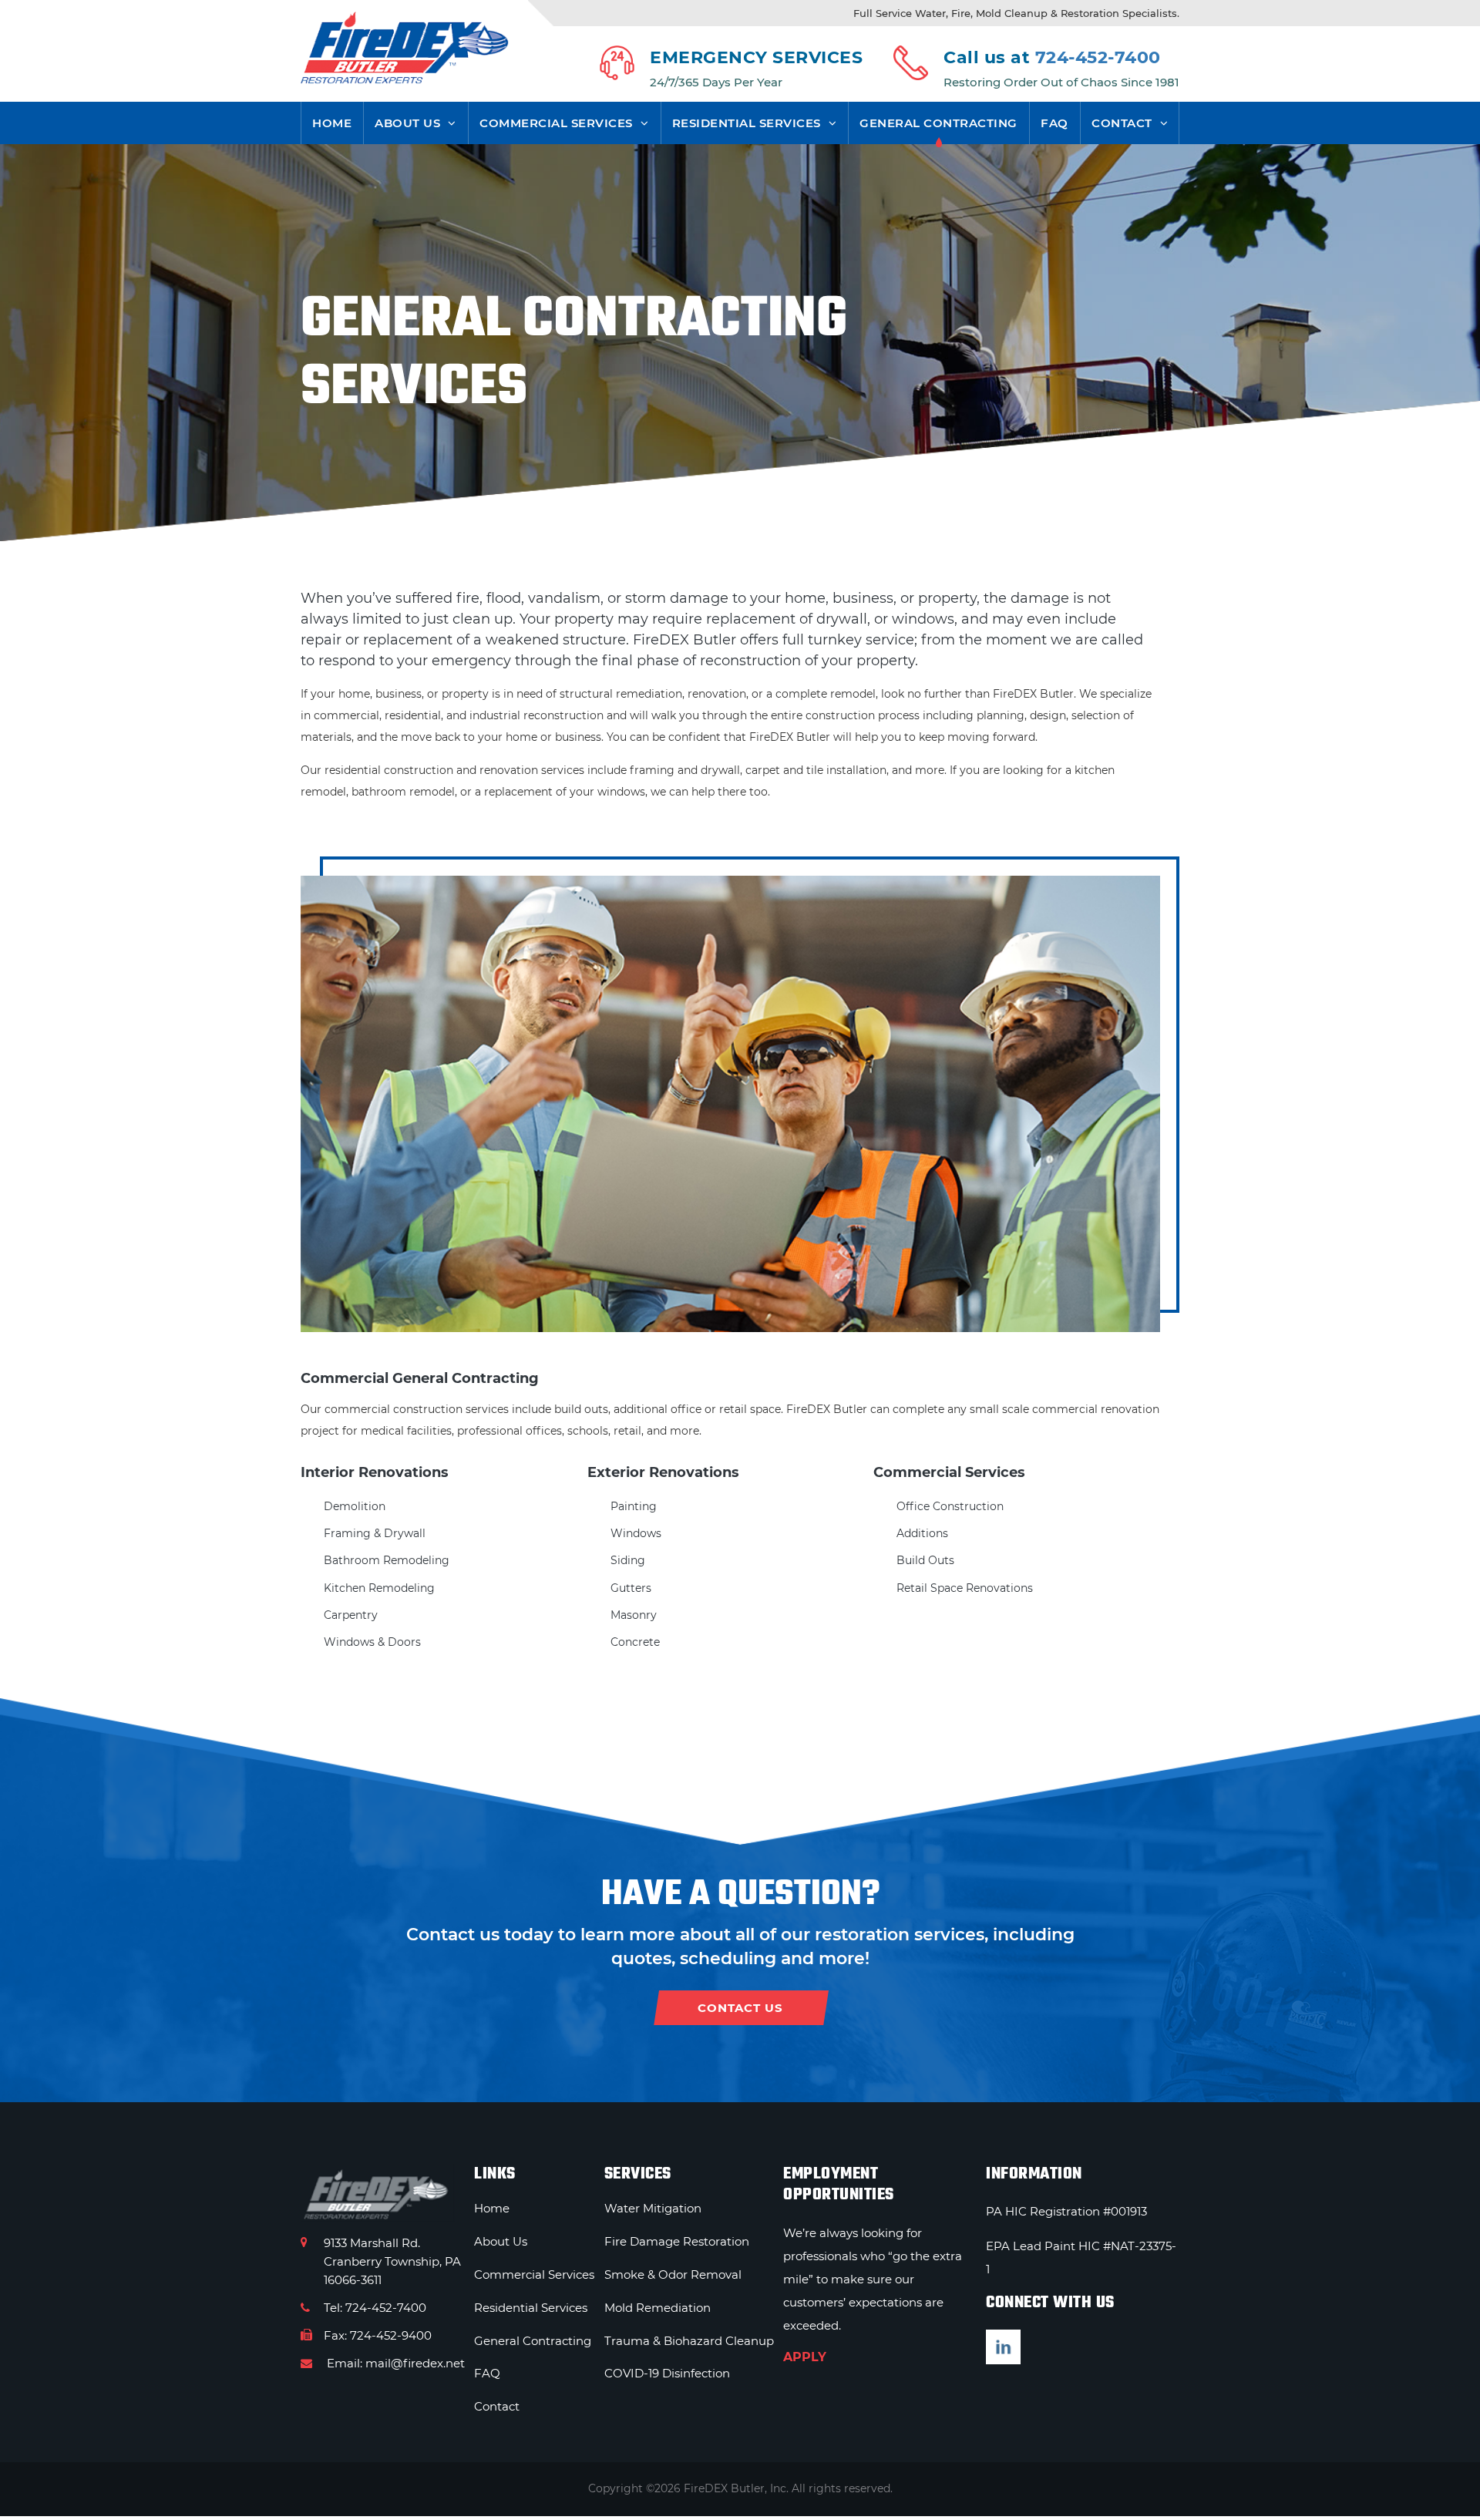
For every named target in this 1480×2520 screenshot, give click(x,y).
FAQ (1054, 123)
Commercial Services (556, 123)
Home (332, 123)
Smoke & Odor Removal (673, 2274)
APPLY (805, 2357)
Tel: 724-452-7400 (375, 2308)
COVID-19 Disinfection (667, 2373)
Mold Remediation (658, 2308)
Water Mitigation (653, 2208)
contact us (740, 2008)
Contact (1122, 123)
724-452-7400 (1098, 57)
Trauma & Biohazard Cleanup (689, 2341)
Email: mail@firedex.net (394, 2363)
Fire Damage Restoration (677, 2241)
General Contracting (938, 123)
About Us (407, 123)
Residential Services (747, 123)
